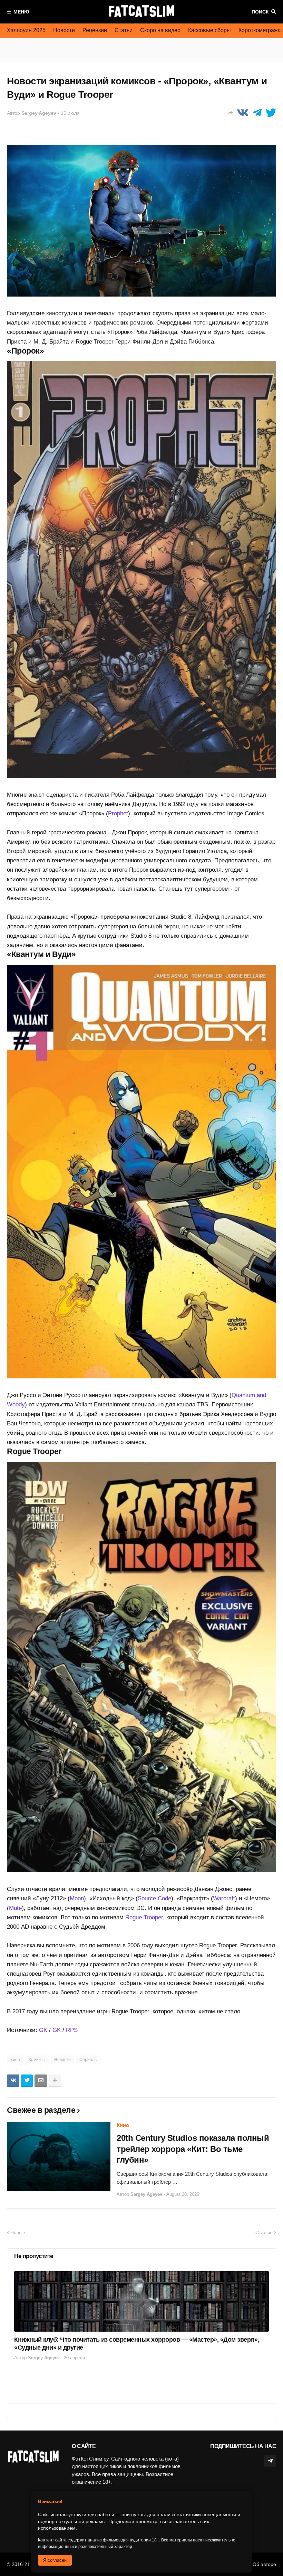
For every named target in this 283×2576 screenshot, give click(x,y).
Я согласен (55, 2560)
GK (43, 2030)
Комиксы (37, 2060)
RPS (72, 2030)
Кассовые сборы (209, 30)
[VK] (243, 113)
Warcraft (224, 1898)
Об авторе (264, 2564)
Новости (64, 30)
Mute (15, 1908)
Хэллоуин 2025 (26, 30)
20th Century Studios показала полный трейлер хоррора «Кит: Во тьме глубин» (193, 2149)
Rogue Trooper (144, 1917)
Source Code (154, 1898)
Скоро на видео (160, 30)
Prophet (118, 813)
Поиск (260, 12)
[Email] (41, 2081)
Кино (15, 2060)
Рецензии (95, 30)
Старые (264, 2232)
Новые (18, 2232)
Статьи (124, 30)
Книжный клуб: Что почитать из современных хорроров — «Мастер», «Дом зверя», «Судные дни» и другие (137, 2344)
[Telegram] (257, 113)
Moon (77, 1898)
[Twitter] (271, 113)
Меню (21, 12)
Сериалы (89, 2060)
